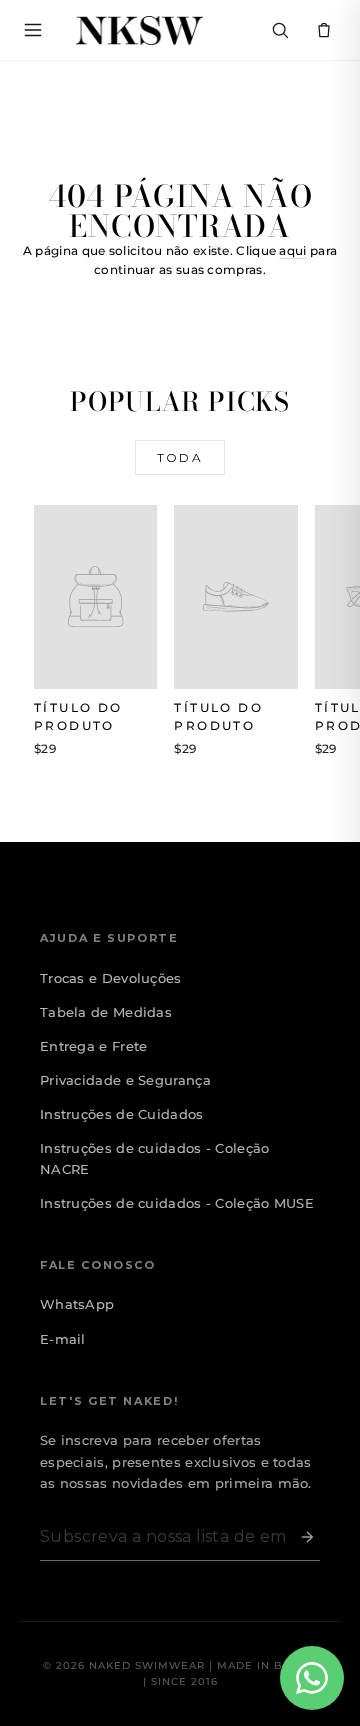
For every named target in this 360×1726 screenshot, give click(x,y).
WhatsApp (77, 1304)
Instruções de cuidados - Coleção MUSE (177, 1203)
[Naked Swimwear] (139, 30)
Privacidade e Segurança (125, 1080)
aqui (292, 250)
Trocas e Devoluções (111, 978)
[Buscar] (280, 30)
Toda (180, 457)
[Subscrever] (303, 1537)
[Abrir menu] (36, 30)
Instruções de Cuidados (122, 1114)
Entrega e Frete (94, 1046)
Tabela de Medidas (106, 1012)
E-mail (63, 1339)
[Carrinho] (324, 30)
